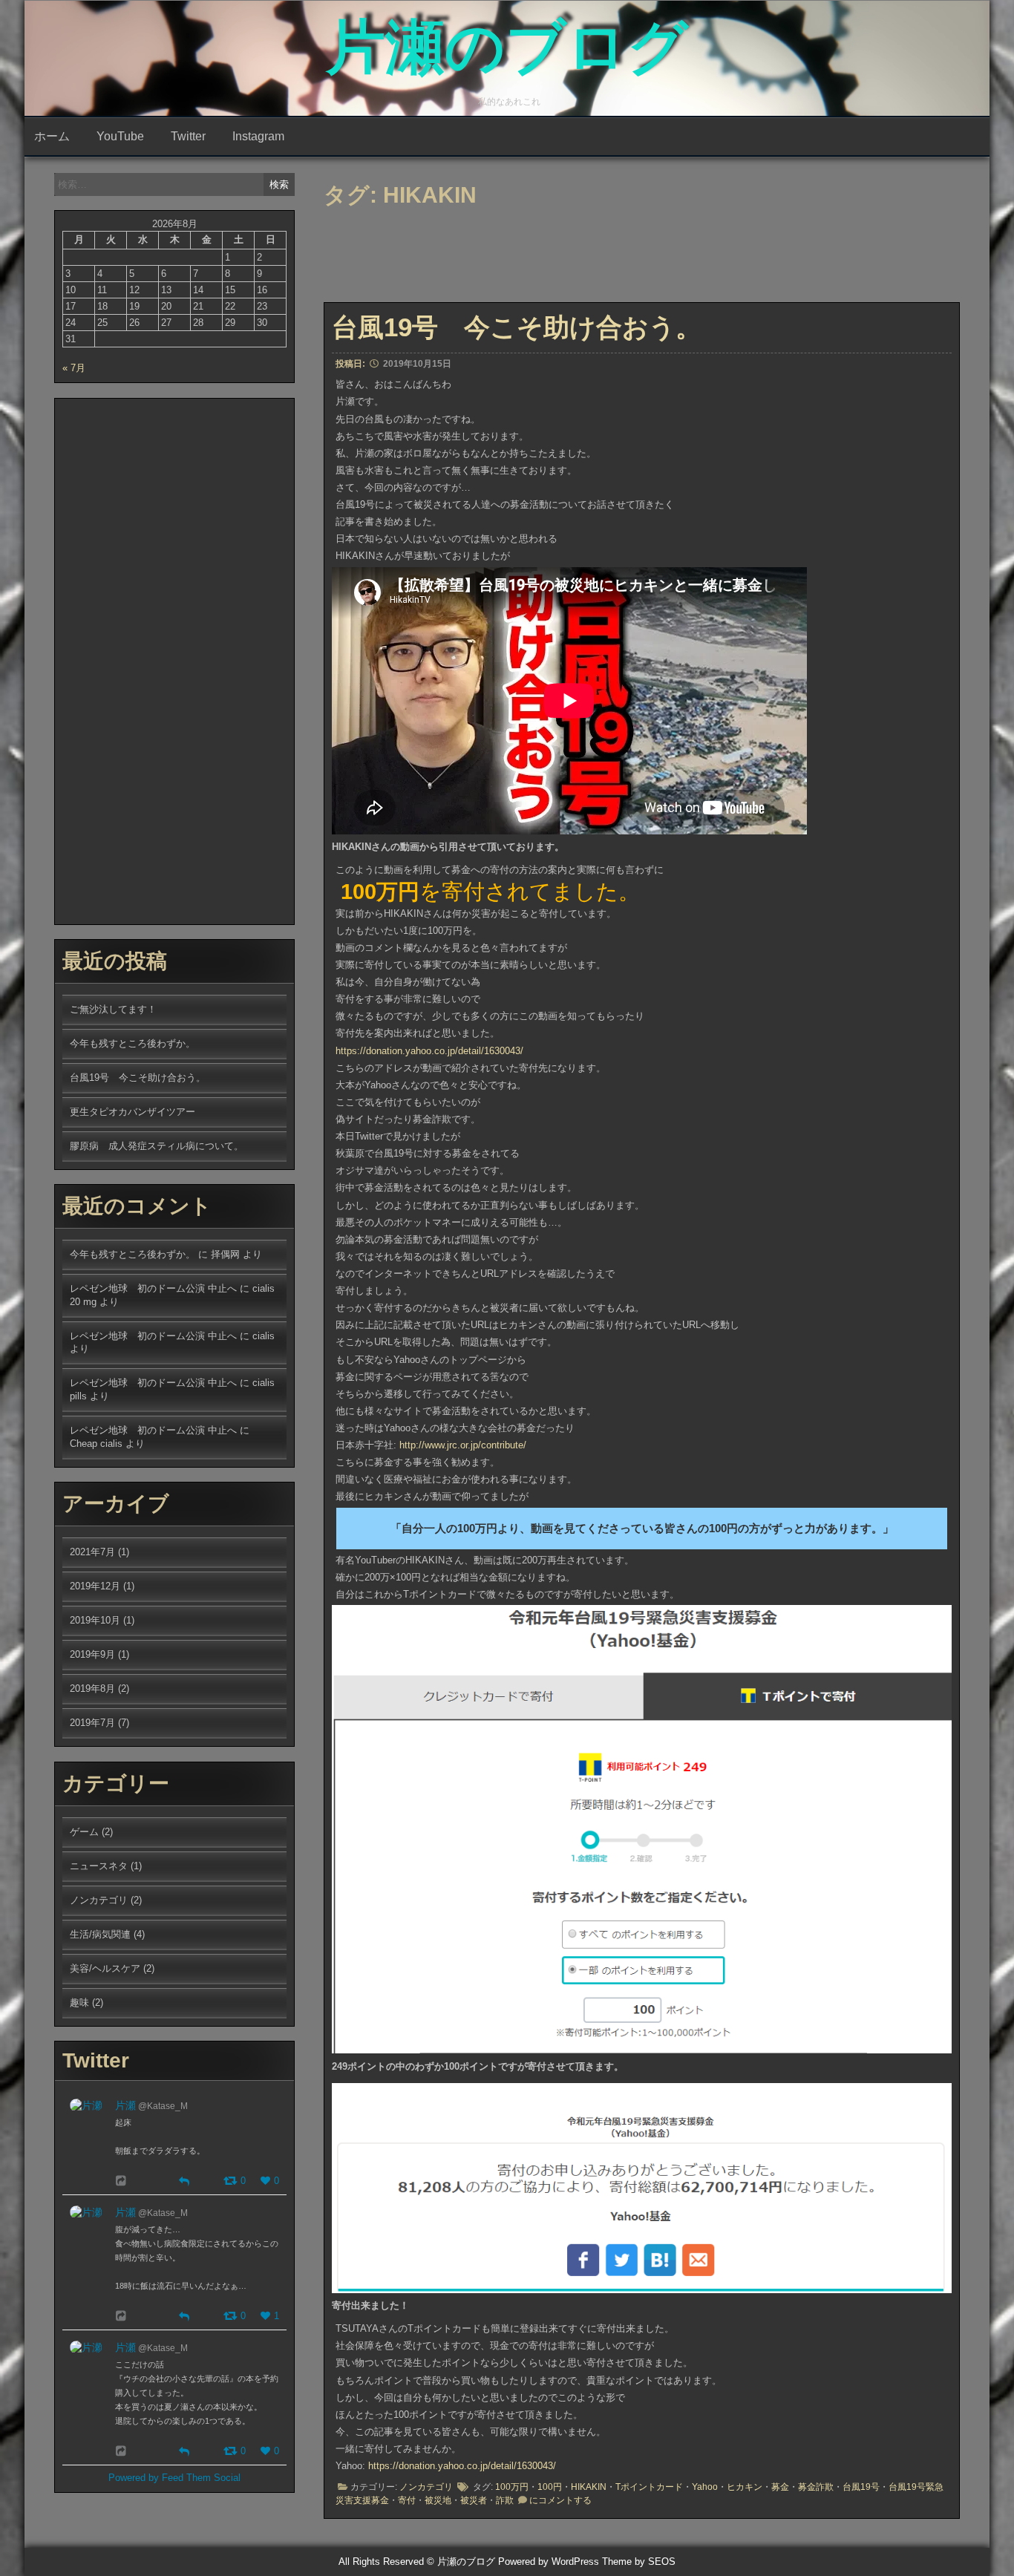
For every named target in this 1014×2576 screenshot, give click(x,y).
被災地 (438, 2500)
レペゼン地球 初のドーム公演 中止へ (153, 1288)
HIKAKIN (589, 2487)
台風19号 (861, 2487)
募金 (780, 2487)
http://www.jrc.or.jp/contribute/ (463, 1445)
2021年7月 (92, 1552)
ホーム (52, 136)
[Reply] (184, 2180)
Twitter (188, 136)
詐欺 (505, 2500)
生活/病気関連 (100, 1934)
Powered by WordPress (549, 2562)
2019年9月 (92, 1654)
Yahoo (705, 2487)
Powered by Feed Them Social (174, 2478)
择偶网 (225, 1254)
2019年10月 (95, 1620)
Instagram (258, 136)
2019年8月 (92, 1689)
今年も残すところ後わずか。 (133, 1043)
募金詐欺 (816, 2487)
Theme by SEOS (639, 2562)
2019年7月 (92, 1723)
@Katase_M (163, 2106)
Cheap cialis (96, 1444)
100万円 (512, 2487)
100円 (550, 2487)
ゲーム (84, 1832)
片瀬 (125, 2105)
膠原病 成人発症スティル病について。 (157, 1146)
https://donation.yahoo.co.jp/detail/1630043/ (429, 1051)
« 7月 (74, 368)
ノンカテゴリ (426, 2487)
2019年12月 (95, 1586)
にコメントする (560, 2500)
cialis (264, 1336)
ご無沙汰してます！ (113, 1009)
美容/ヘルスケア (105, 1968)
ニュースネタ (99, 1866)
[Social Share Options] (123, 2181)
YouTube (120, 136)
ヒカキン (745, 2487)
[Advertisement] (583, 259)
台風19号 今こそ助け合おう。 (517, 327)
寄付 (407, 2500)
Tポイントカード (649, 2487)
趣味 (79, 2003)
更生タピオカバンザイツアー (133, 1112)
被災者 (474, 2500)
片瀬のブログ (507, 47)
